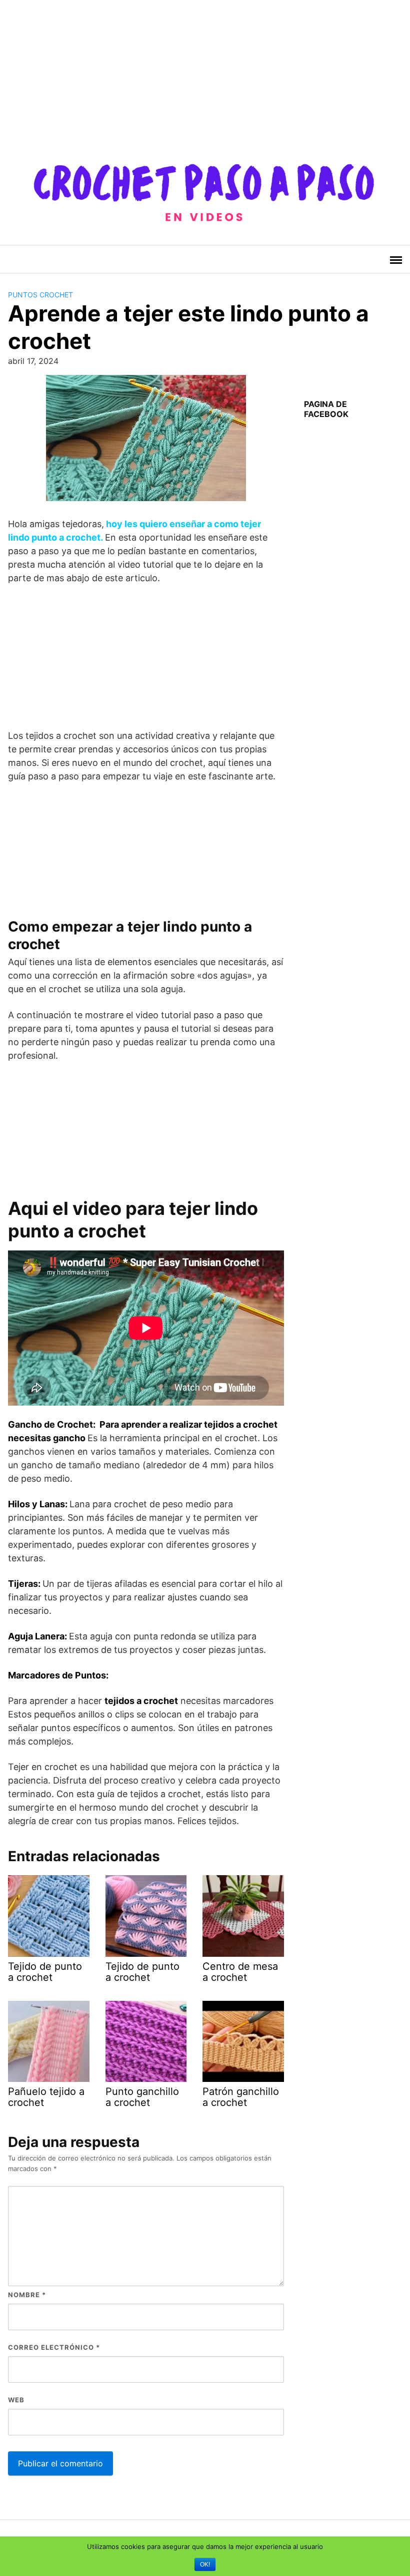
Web (16, 2400)
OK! (205, 2564)
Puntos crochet (40, 295)
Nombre (27, 2295)
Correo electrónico (54, 2347)
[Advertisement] (205, 70)
